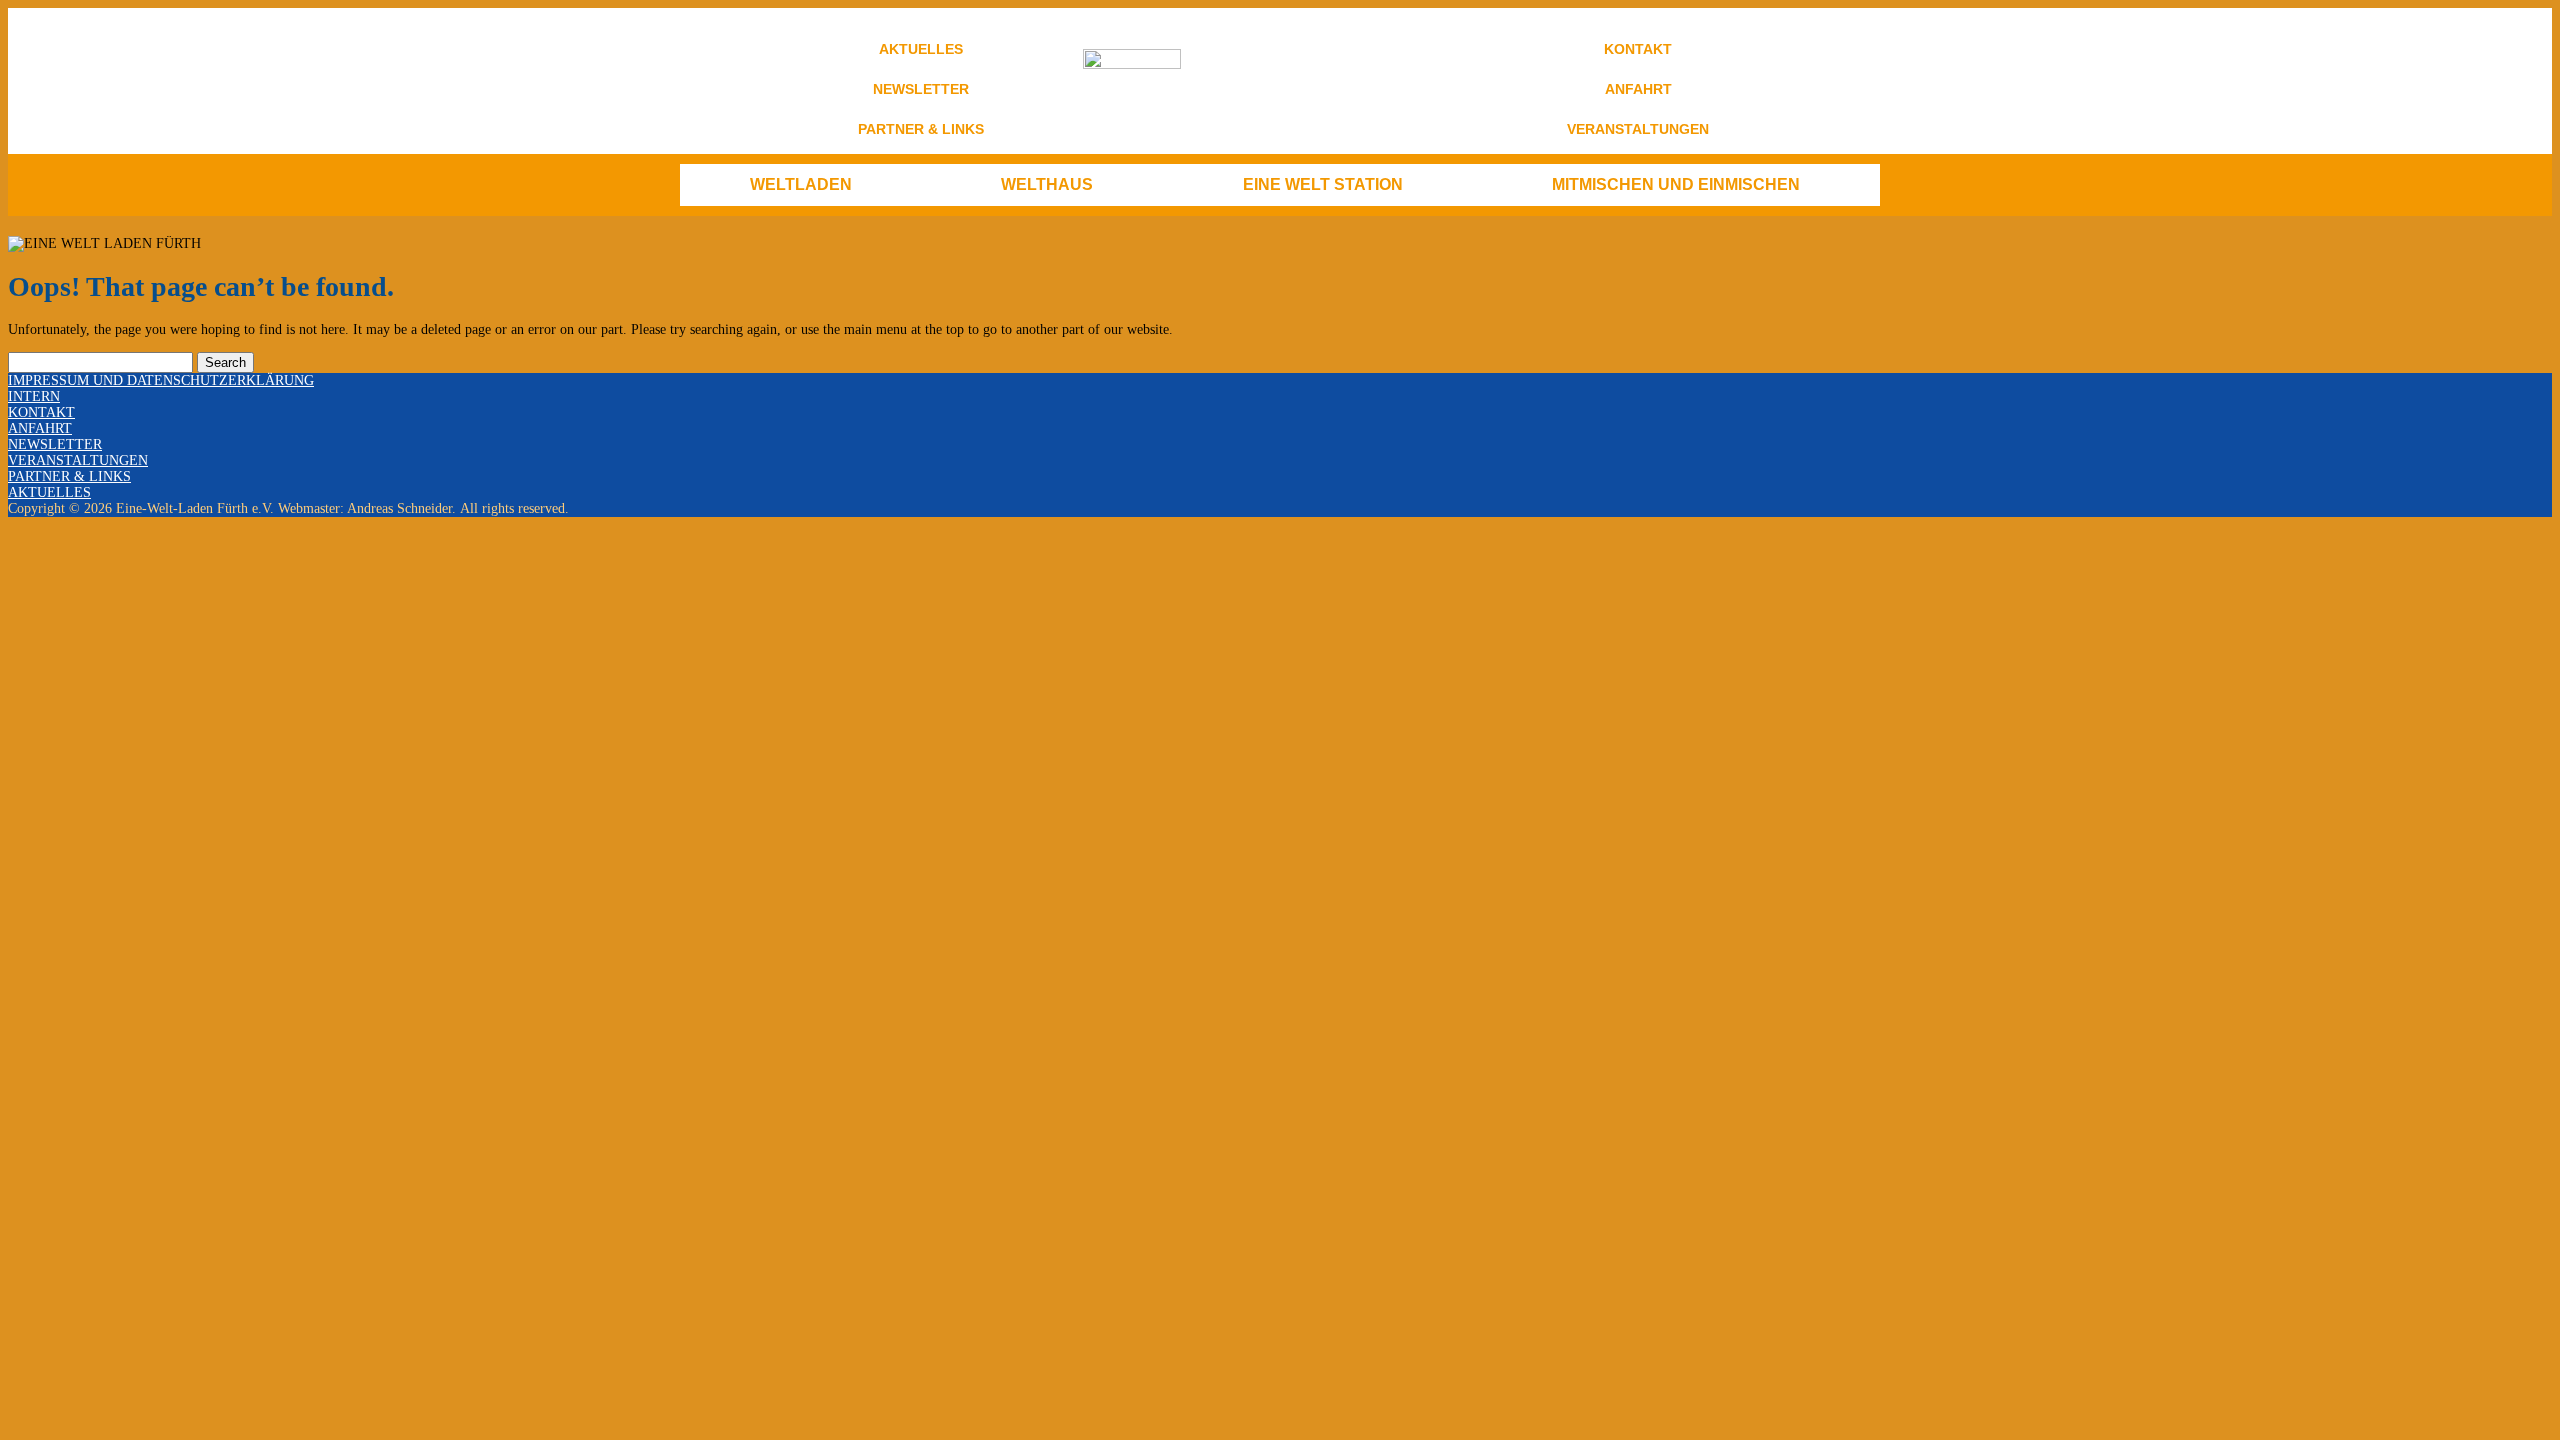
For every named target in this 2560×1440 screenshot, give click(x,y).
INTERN (34, 396)
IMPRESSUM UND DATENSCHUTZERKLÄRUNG (161, 380)
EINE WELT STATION (1323, 184)
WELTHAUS (1047, 184)
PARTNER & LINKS (921, 129)
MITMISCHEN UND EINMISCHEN (1676, 184)
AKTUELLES (921, 49)
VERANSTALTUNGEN (1638, 129)
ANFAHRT (1638, 89)
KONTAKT (1638, 49)
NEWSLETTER (921, 89)
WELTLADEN (801, 184)
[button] (806, 185)
